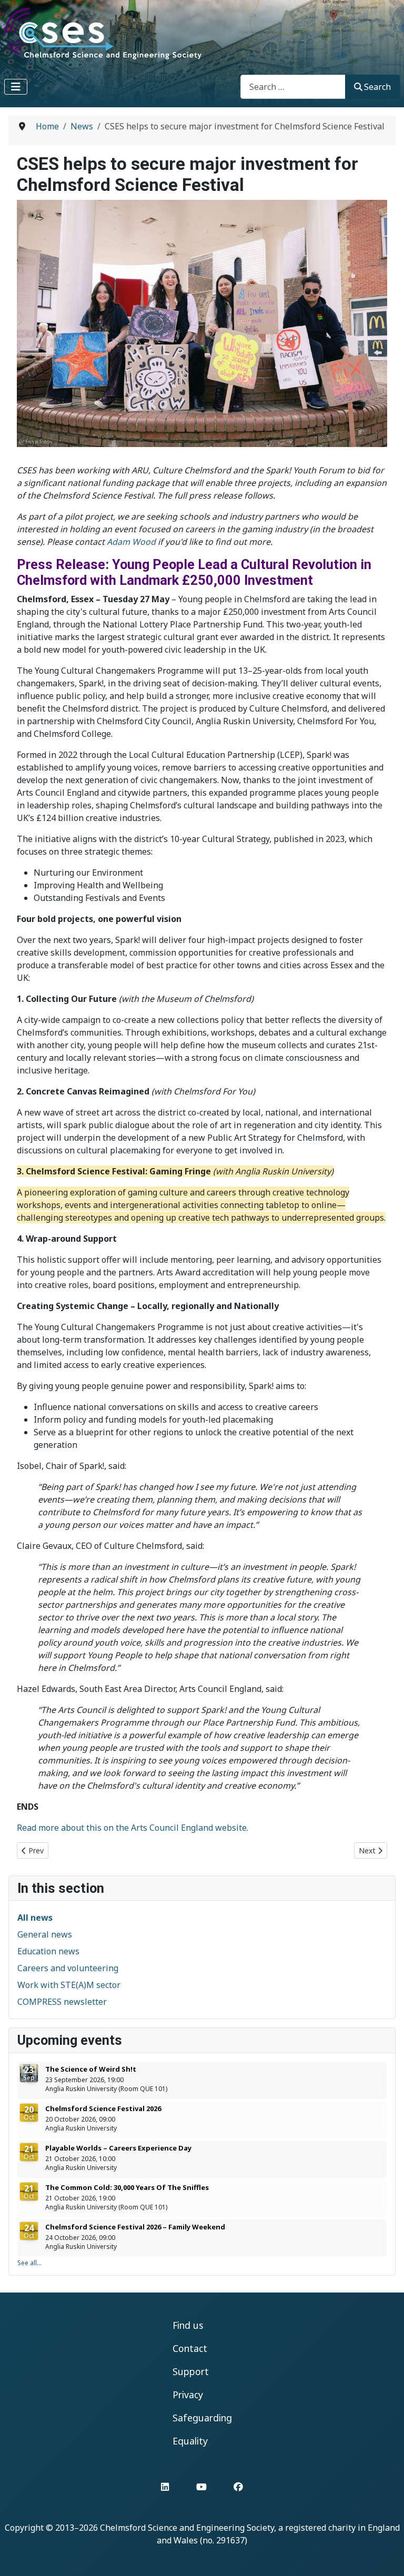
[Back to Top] (386, 2557)
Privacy (188, 2395)
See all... (29, 2263)
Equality (190, 2441)
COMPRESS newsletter (62, 2002)
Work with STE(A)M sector (69, 1985)
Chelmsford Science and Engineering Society (187, 2528)
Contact (190, 2348)
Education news (48, 1951)
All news (35, 1918)
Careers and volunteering (68, 1968)
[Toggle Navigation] (16, 87)
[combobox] (293, 87)
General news (45, 1934)
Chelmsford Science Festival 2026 (103, 2108)
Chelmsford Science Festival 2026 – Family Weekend (135, 2227)
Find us (188, 2325)
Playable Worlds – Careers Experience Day (118, 2148)
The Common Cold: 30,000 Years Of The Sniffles (127, 2187)
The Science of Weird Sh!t (91, 2069)
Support (191, 2371)
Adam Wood (131, 542)
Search (377, 87)
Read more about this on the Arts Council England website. (133, 1828)
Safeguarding (202, 2418)
